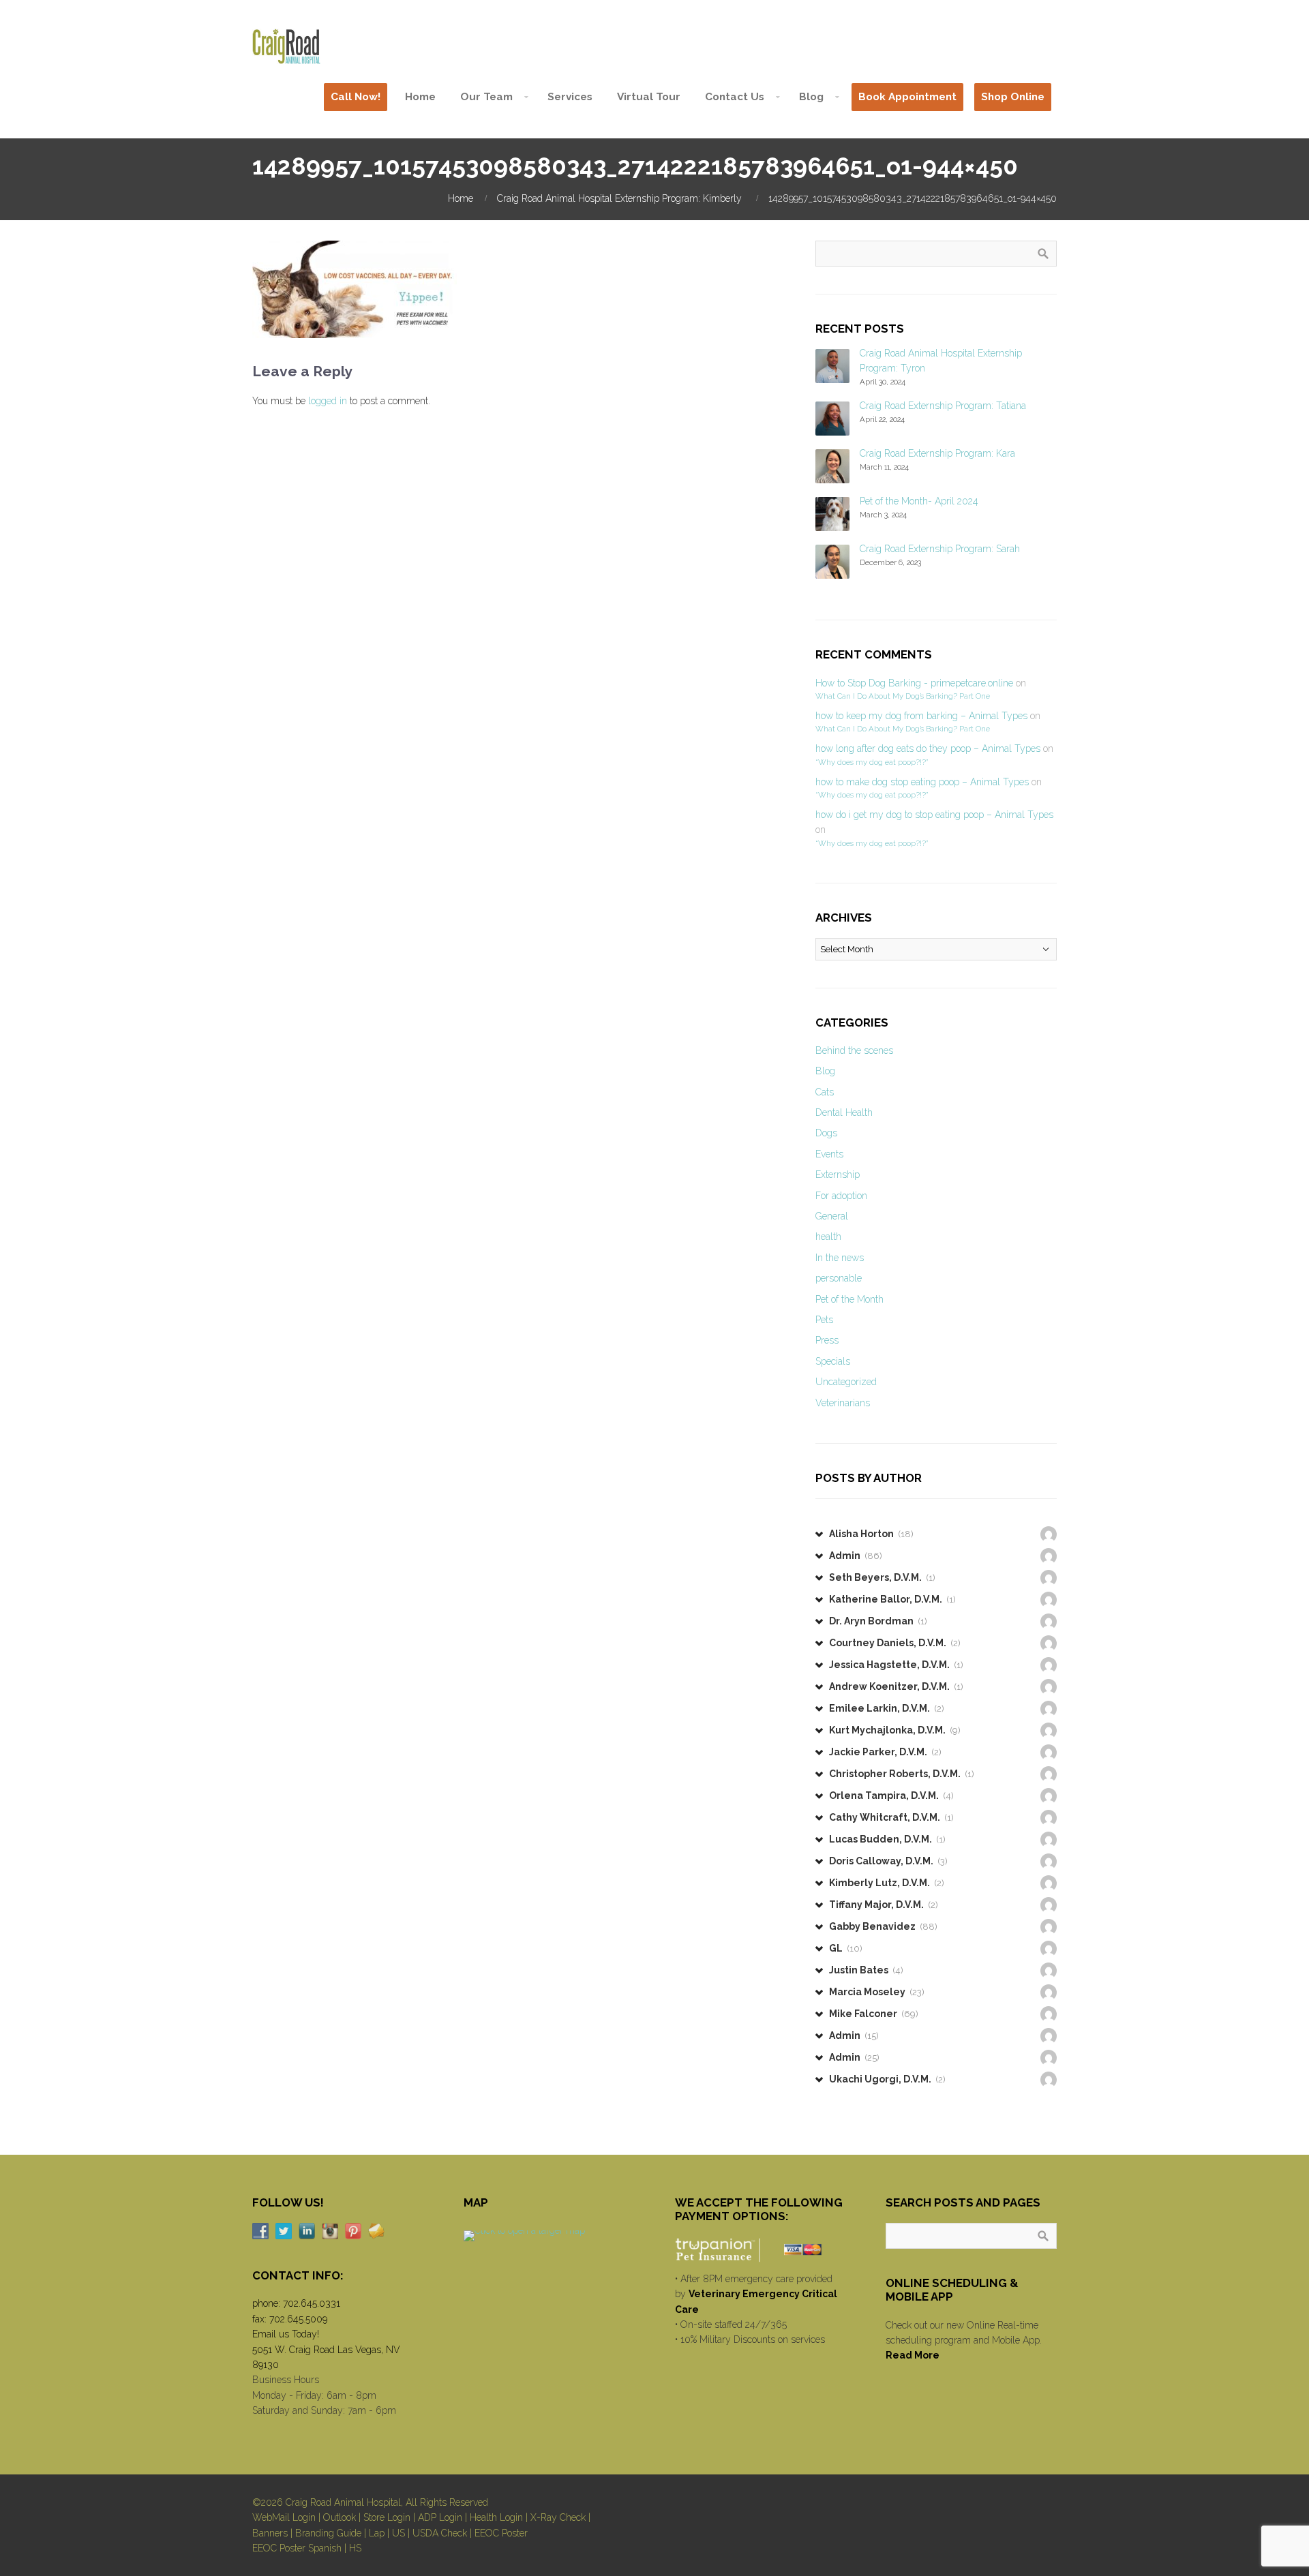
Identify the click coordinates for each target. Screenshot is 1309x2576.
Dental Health (844, 1112)
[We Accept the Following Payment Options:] (761, 2249)
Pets (824, 1320)
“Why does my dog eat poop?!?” (872, 762)
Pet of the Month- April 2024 (919, 501)
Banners (270, 2533)
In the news (840, 1258)
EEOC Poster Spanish (297, 2548)
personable (839, 1278)
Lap (377, 2533)
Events (829, 1154)
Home (461, 198)
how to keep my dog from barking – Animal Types (921, 716)
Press (827, 1340)
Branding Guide (328, 2533)
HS (355, 2548)
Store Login (387, 2517)
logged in (328, 401)
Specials (833, 1361)
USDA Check (440, 2533)
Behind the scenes (854, 1050)
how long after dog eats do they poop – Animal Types (928, 748)
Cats (825, 1092)
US (398, 2533)
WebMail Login (284, 2517)
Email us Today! (286, 2334)
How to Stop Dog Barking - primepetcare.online (914, 683)
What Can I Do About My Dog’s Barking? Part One (903, 696)
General (832, 1216)
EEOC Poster (501, 2533)
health (828, 1237)
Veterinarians (843, 1403)
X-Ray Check (558, 2517)
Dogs (826, 1133)
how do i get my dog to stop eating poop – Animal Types (934, 815)
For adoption (841, 1196)
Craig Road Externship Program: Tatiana (943, 406)
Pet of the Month (849, 1299)
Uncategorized (846, 1382)
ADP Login (440, 2517)
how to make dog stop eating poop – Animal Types (922, 782)
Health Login (496, 2517)
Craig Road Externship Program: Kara (937, 453)
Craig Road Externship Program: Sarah (940, 549)
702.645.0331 (312, 2303)
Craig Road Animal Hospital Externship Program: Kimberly (619, 198)
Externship (838, 1175)
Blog (825, 1071)
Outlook (340, 2517)
